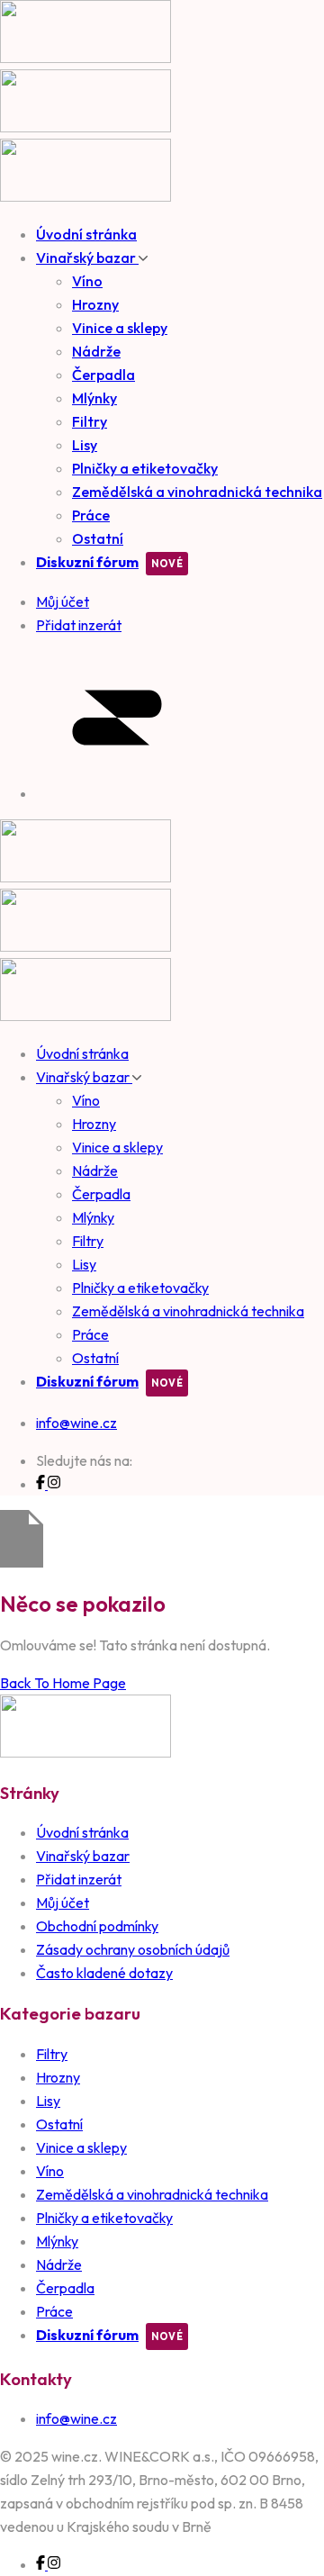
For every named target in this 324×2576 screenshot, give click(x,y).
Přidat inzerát (79, 1879)
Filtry (90, 421)
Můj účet (63, 1903)
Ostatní (98, 538)
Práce (91, 515)
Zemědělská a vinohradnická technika (197, 492)
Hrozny (95, 304)
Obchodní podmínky (97, 1926)
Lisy (85, 445)
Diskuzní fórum (87, 562)
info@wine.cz (76, 1423)
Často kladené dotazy (104, 1973)
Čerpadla (103, 375)
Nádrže (96, 351)
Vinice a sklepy (120, 328)
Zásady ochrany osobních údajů (133, 1949)
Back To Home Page (63, 1683)
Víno (87, 281)
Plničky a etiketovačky (145, 468)
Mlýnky (94, 398)
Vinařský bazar (87, 258)
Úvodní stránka (86, 234)
